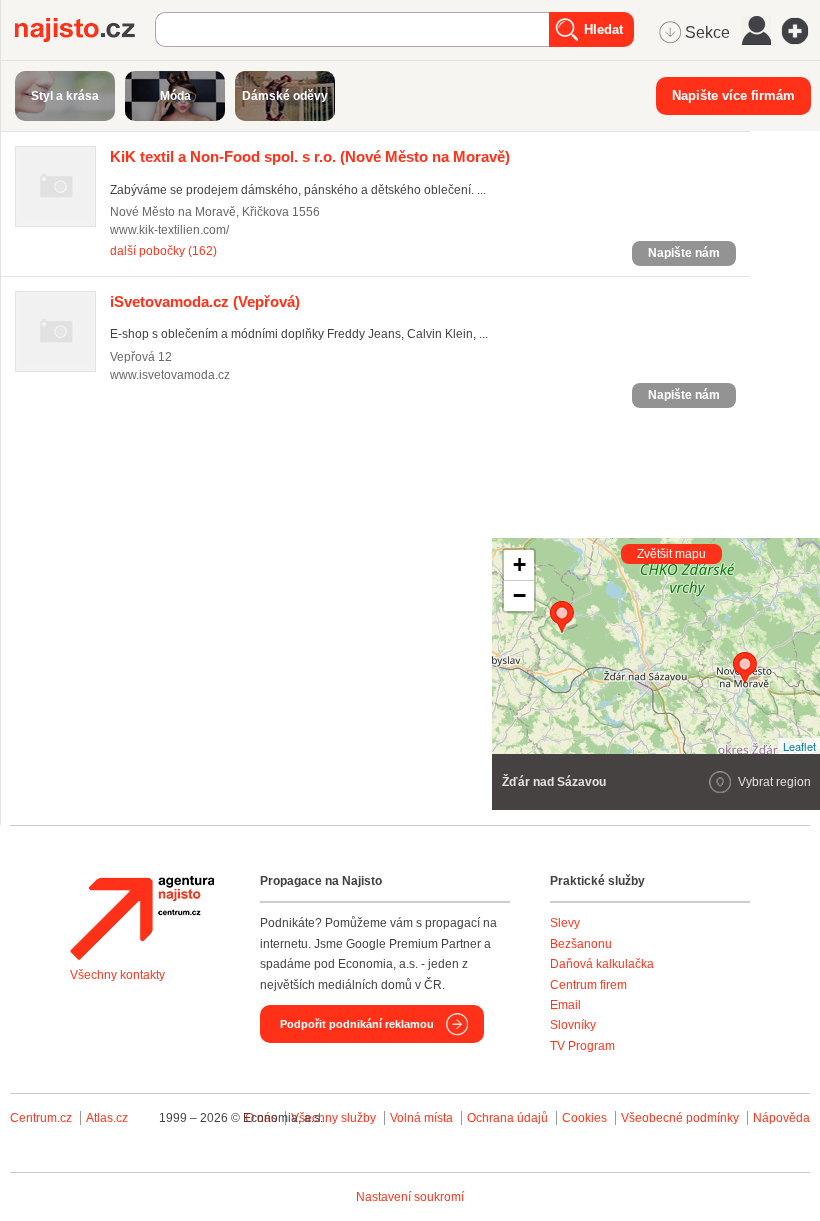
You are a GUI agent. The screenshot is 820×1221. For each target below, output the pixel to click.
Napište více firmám (733, 95)
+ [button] (519, 564)
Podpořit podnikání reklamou (357, 1024)
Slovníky (573, 1025)
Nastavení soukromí (410, 1197)
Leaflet (799, 746)
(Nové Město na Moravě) (310, 156)
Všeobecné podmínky (680, 1118)
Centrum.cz (41, 1118)
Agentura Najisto (142, 918)
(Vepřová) (205, 301)
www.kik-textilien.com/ (169, 230)
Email (565, 1005)
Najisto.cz (85, 30)
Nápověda (781, 1118)
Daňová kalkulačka (602, 964)
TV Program (582, 1046)
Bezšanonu (581, 944)
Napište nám (684, 253)
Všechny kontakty (117, 975)
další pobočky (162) (163, 251)
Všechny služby (335, 1118)
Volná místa (421, 1118)
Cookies (584, 1118)
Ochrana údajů (507, 1118)
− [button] (519, 595)
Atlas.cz (107, 1118)
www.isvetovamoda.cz (170, 375)
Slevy (565, 923)
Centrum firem (588, 985)
